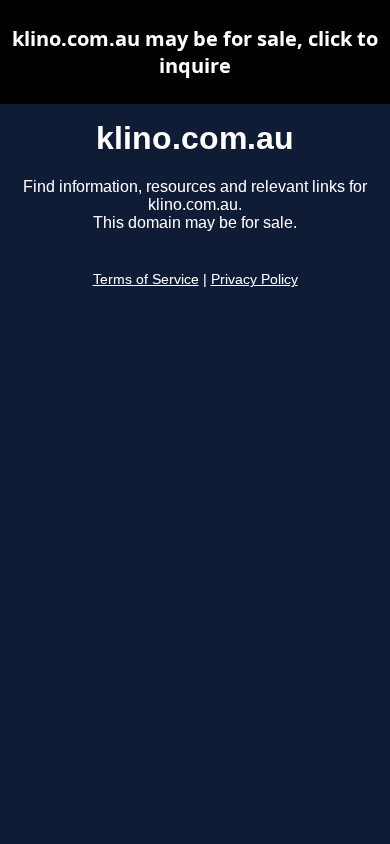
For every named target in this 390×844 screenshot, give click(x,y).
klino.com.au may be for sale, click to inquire (195, 52)
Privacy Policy (254, 279)
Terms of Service (146, 279)
